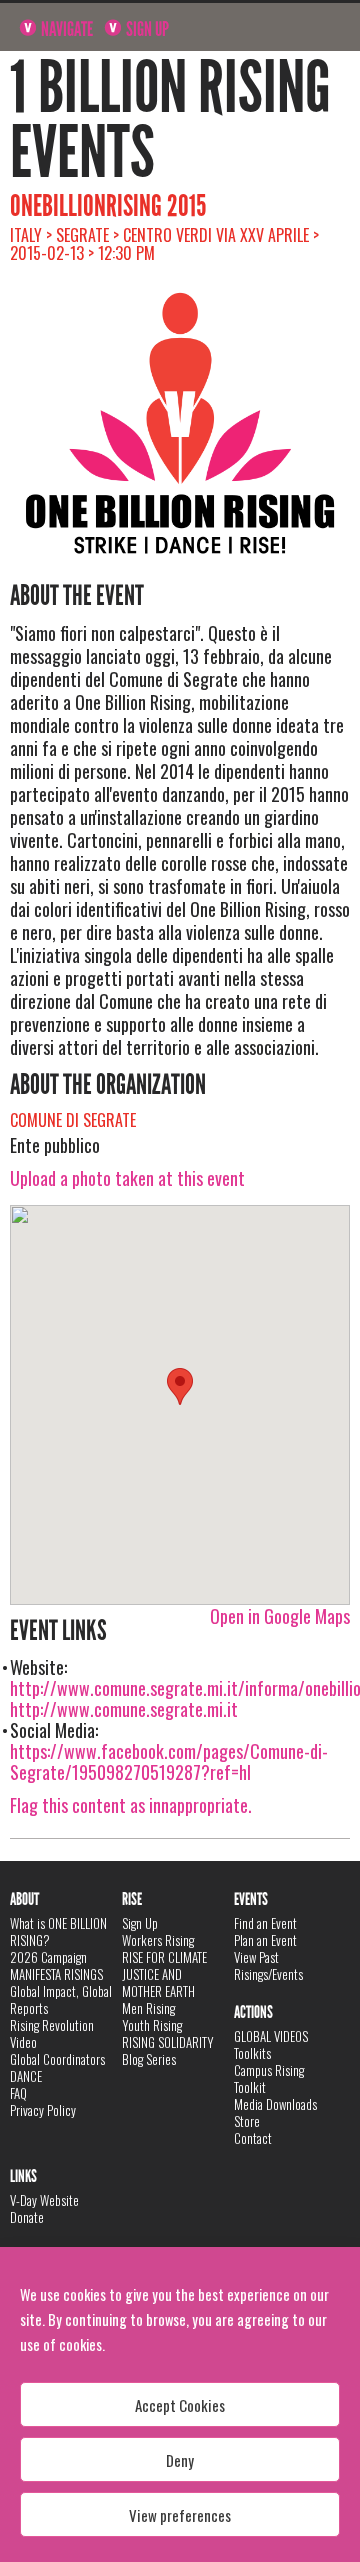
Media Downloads (275, 2104)
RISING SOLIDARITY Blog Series (168, 2050)
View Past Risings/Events (268, 1965)
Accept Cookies (180, 2405)
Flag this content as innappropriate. (131, 1805)
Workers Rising (158, 1940)
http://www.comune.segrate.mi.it (124, 1709)
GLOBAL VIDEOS (271, 2036)
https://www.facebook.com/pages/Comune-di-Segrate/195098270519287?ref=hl (169, 1761)
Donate (27, 2217)
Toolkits (252, 2053)
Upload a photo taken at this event (127, 1178)
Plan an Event (265, 1940)
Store (247, 2121)
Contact (253, 2138)
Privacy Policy (43, 2110)
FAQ (18, 2093)
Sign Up (146, 29)
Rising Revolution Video (52, 2033)
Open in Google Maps (280, 1616)
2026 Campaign (48, 1957)
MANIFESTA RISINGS (56, 1974)
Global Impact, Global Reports (61, 1999)
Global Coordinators (57, 2059)
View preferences (180, 2515)
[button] (180, 1386)
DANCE (26, 2076)
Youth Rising (152, 2025)
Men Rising (148, 2008)
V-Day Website (44, 2200)
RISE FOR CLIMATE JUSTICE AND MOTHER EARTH (164, 1974)
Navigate (65, 29)
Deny (180, 2460)
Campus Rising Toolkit (269, 2078)
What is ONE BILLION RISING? (58, 1931)
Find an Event (265, 1923)
